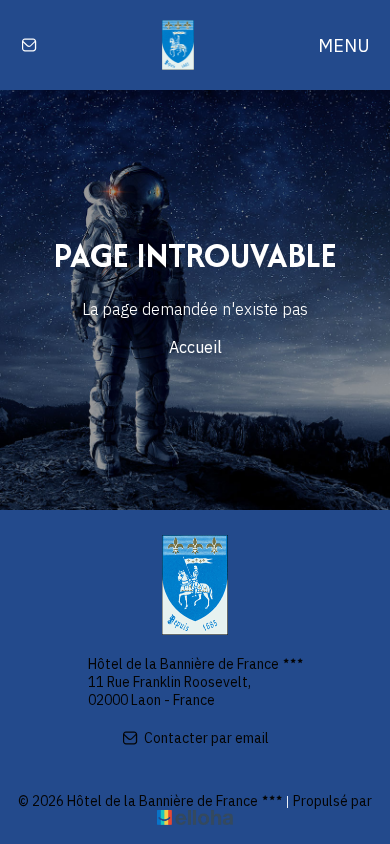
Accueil (195, 347)
